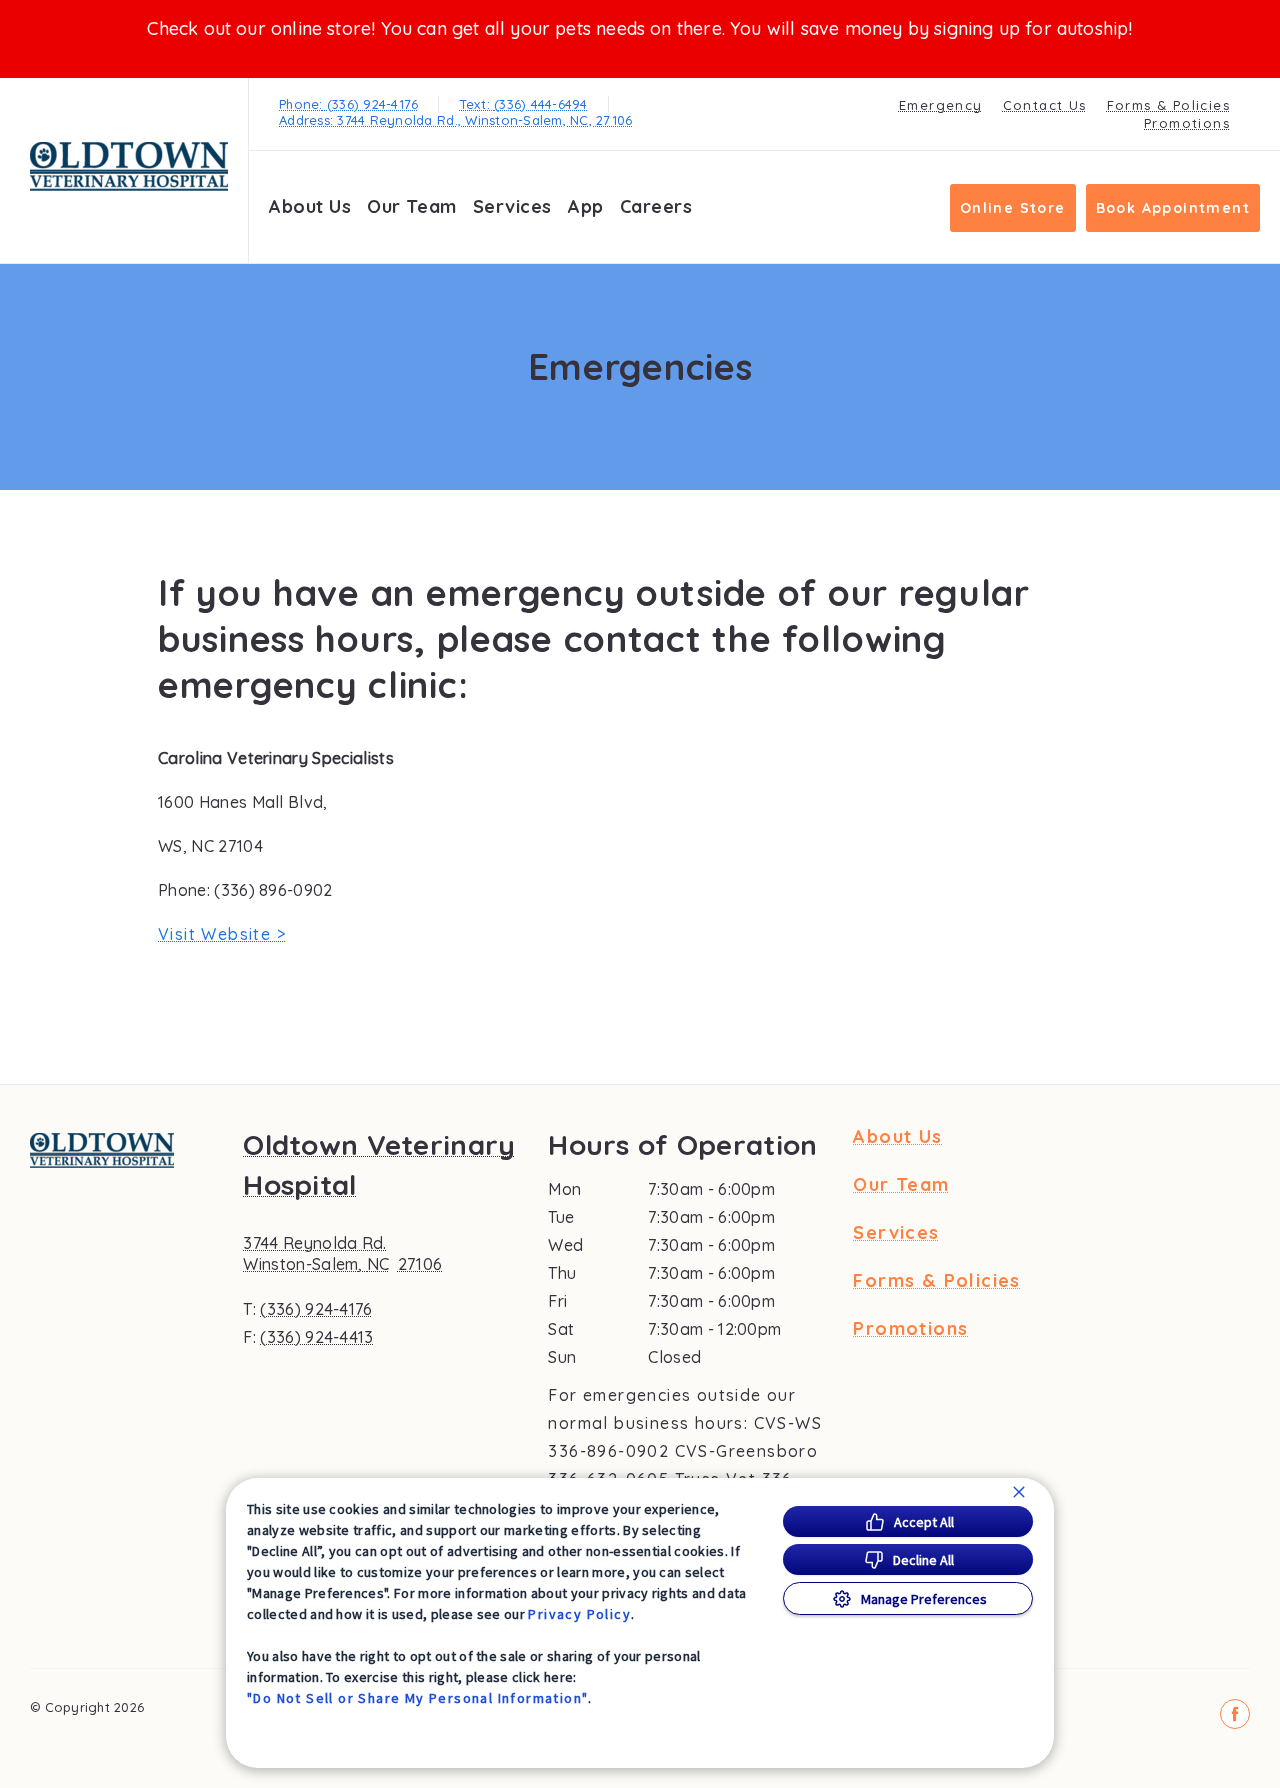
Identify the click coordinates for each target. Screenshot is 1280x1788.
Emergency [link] (941, 105)
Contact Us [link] (1045, 105)
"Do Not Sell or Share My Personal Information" (417, 1698)
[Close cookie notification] (1019, 1492)
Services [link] (512, 206)
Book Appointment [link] (1173, 208)
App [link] (586, 206)
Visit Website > (222, 934)
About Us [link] (310, 206)
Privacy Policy (579, 1614)
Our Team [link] (411, 206)
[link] (129, 166)
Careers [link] (656, 206)
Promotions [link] (1187, 123)
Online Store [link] (1013, 208)
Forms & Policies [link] (1168, 105)
